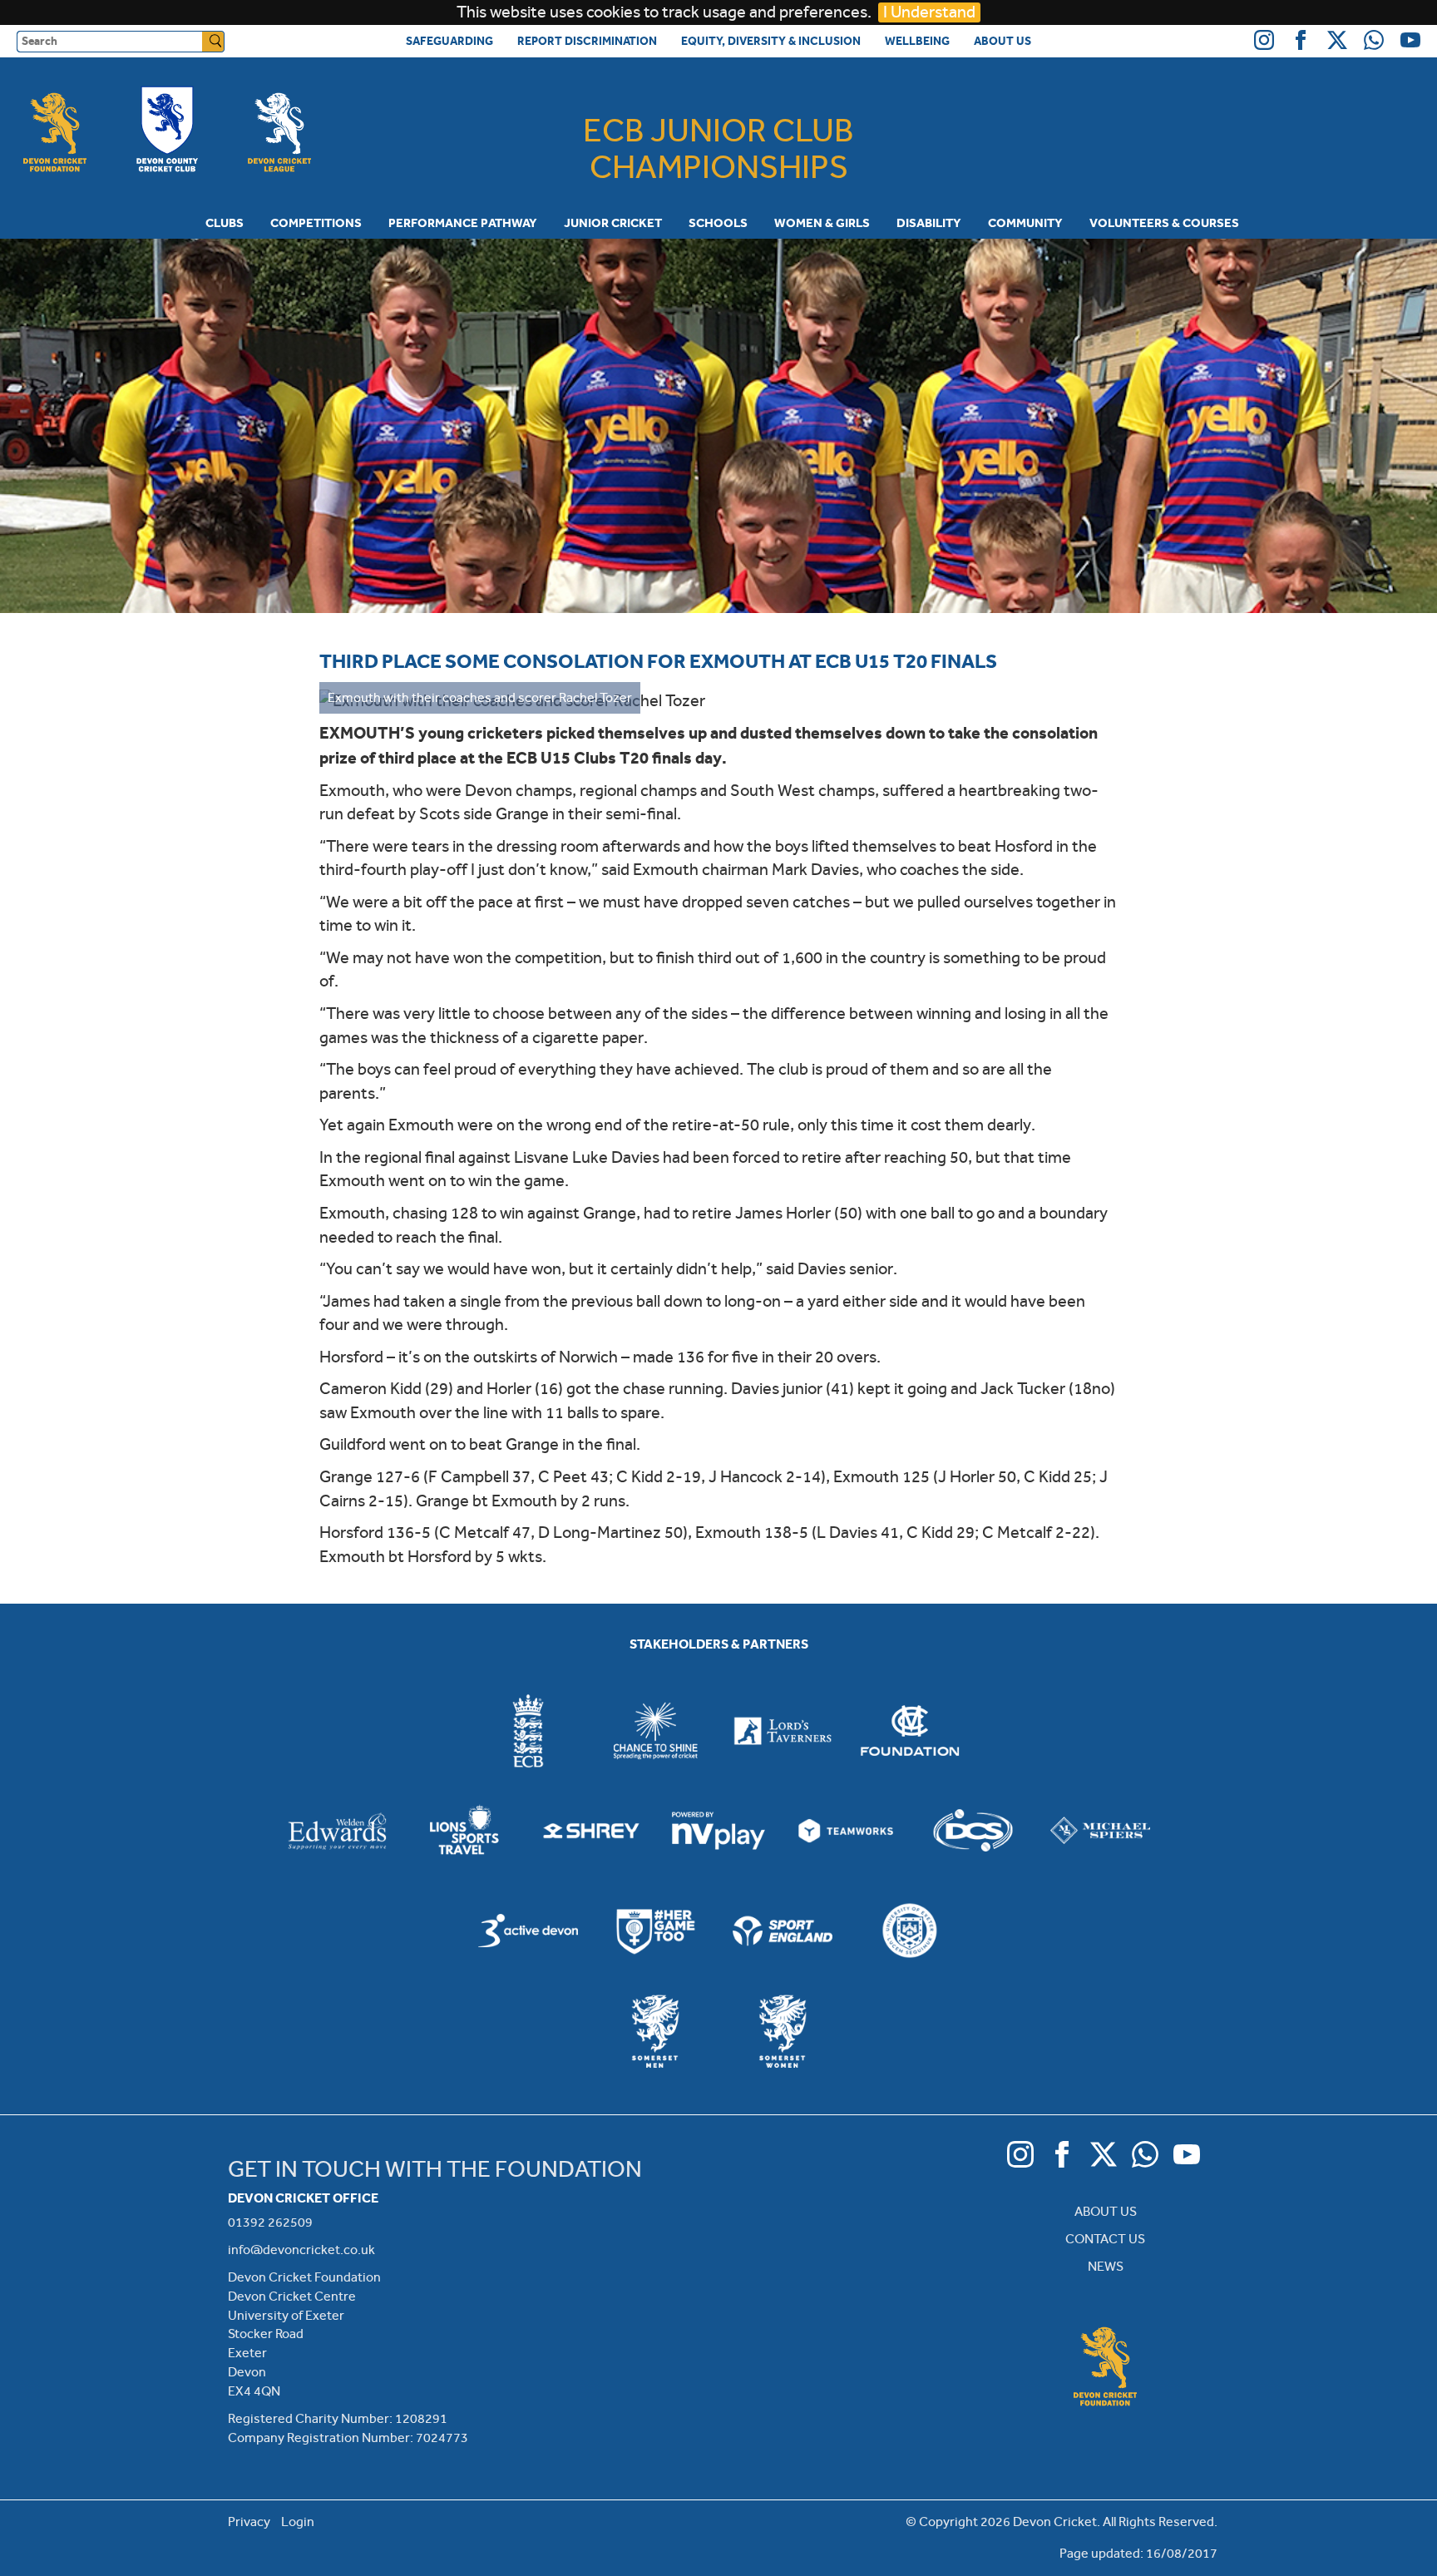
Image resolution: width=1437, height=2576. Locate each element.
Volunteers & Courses (1164, 223)
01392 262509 (270, 2222)
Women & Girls (822, 223)
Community (1025, 223)
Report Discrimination (587, 41)
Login (298, 2522)
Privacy (249, 2522)
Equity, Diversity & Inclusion (771, 41)
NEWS (1106, 2266)
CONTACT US (1105, 2239)
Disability (929, 223)
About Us (1002, 41)
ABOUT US (1106, 2211)
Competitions (316, 223)
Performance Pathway (463, 223)
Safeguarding (449, 41)
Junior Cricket (613, 223)
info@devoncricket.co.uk (301, 2250)
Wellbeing (917, 41)
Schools (718, 223)
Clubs (225, 223)
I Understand (929, 12)
